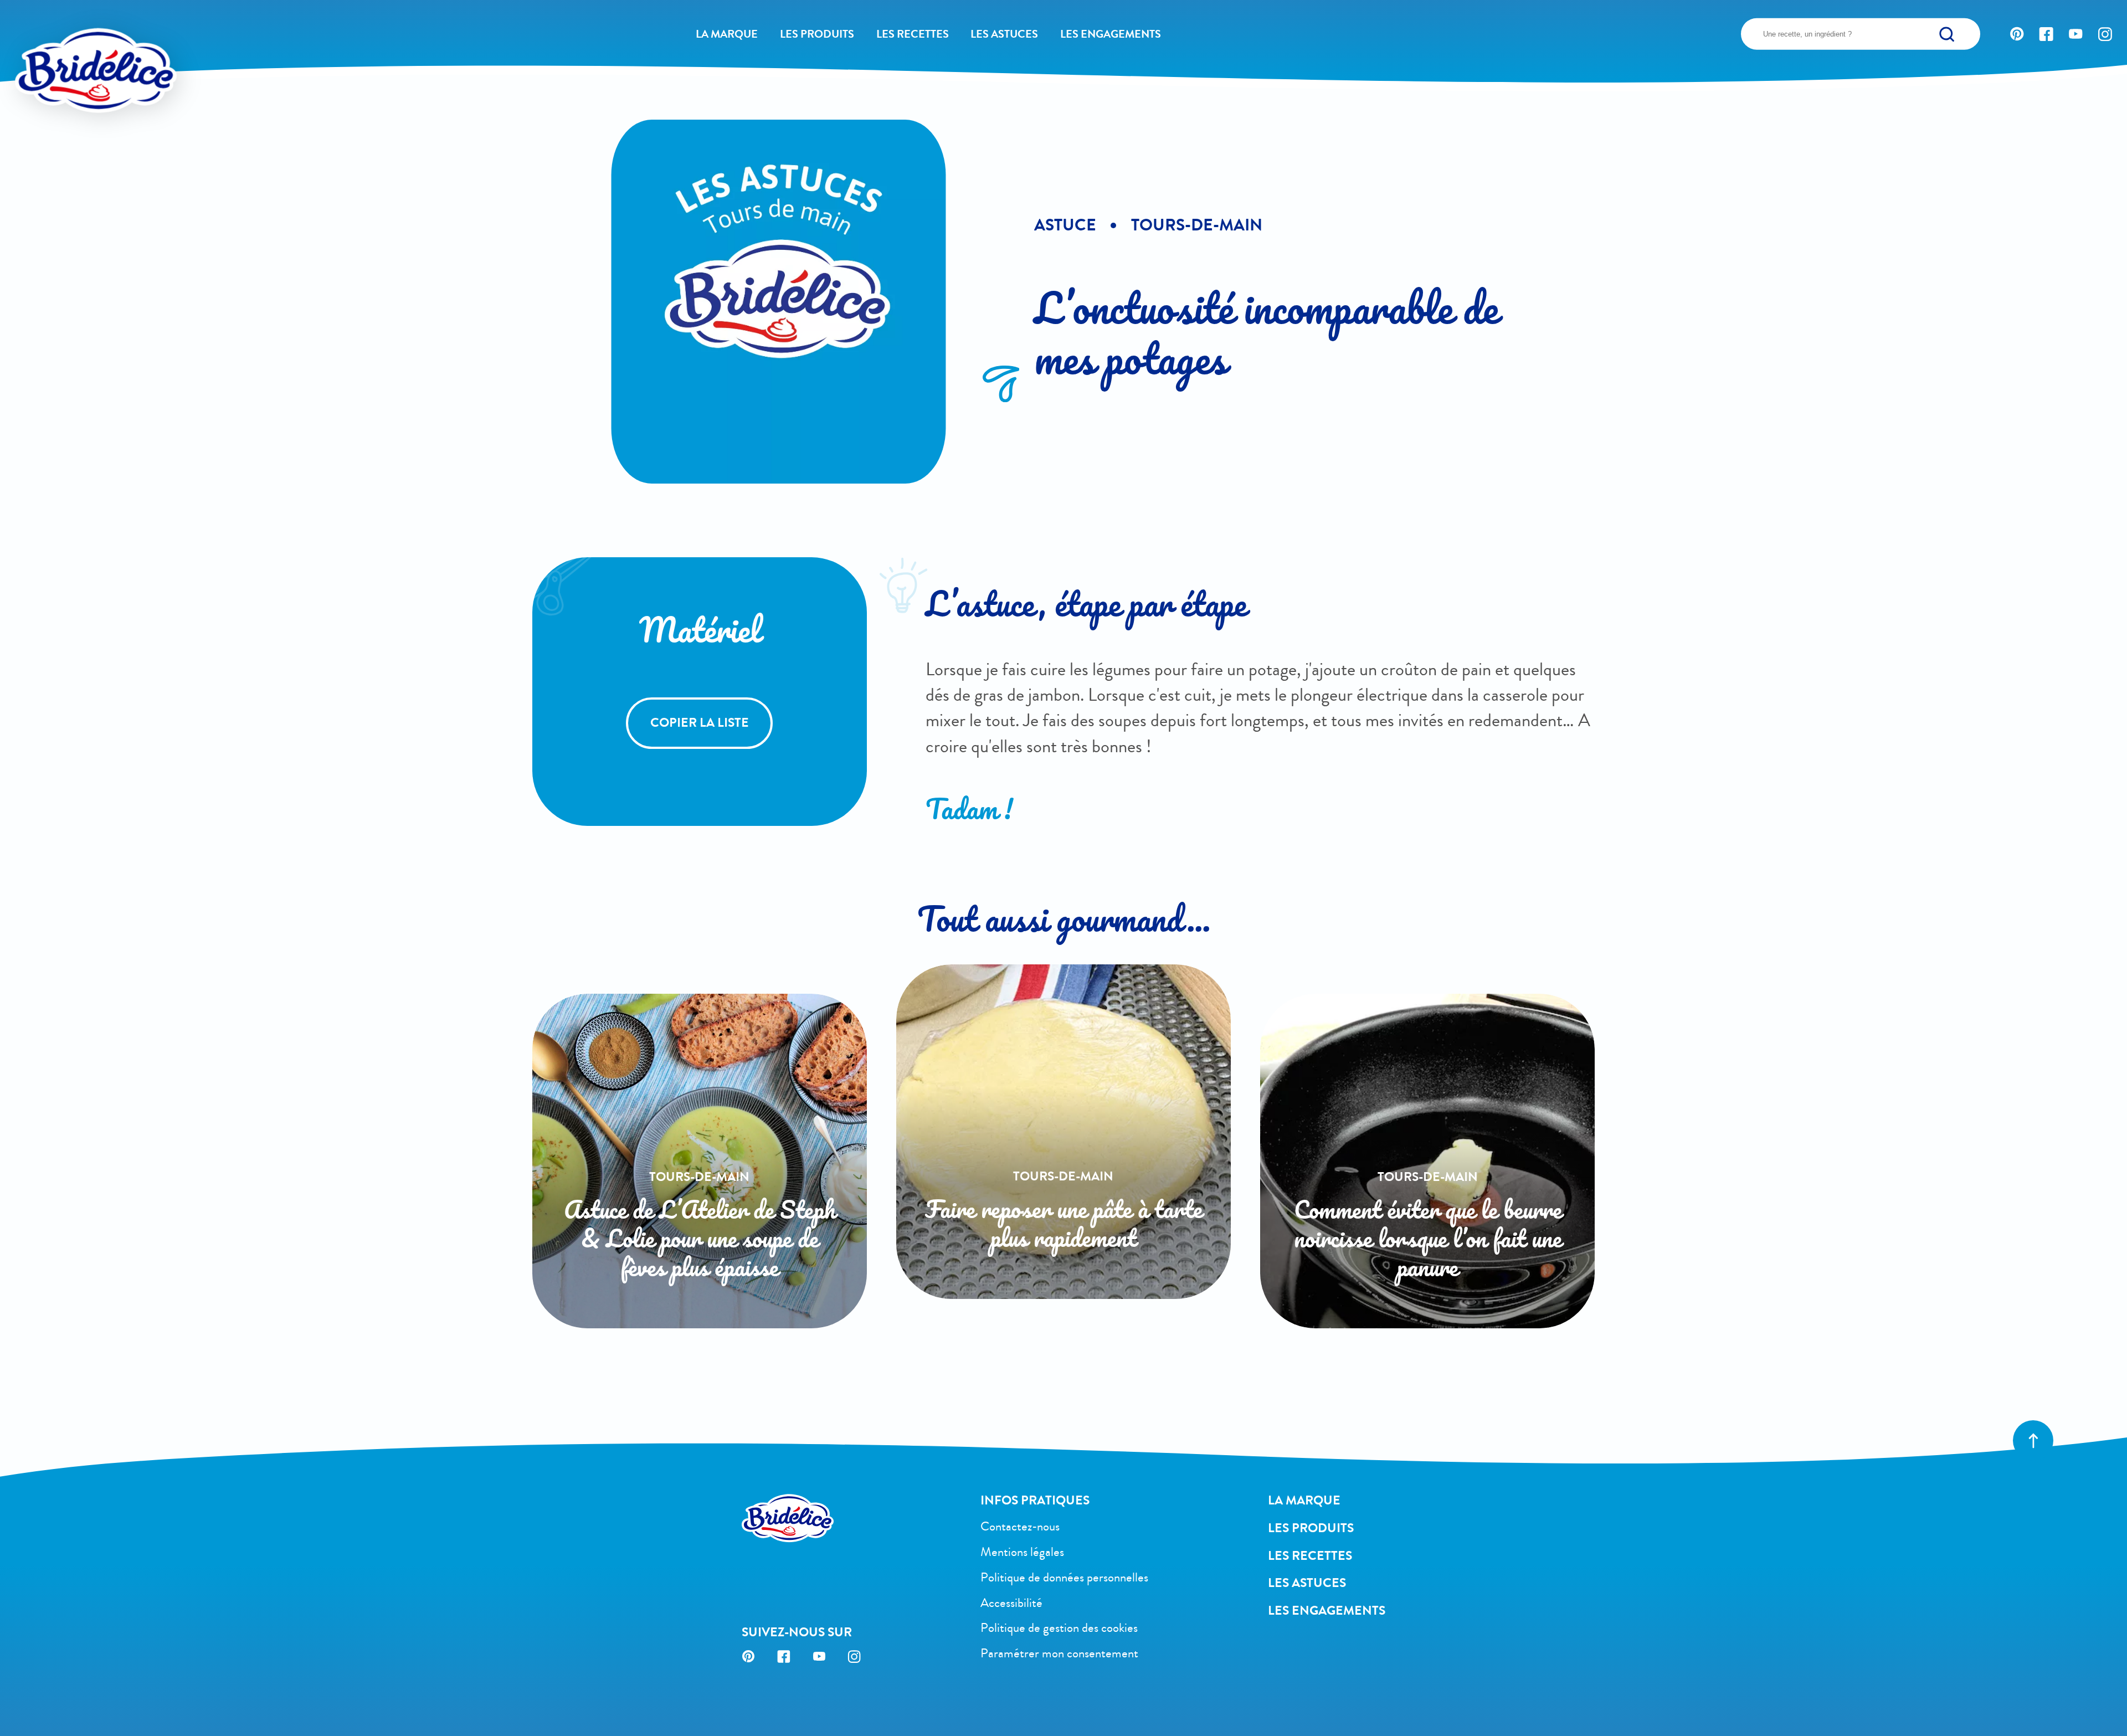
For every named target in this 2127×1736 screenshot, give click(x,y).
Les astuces (1004, 34)
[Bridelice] (66, 42)
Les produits (817, 34)
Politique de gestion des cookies (1059, 1628)
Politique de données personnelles (1064, 1577)
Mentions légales (1022, 1552)
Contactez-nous (1020, 1526)
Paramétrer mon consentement (1059, 1653)
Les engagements (1111, 34)
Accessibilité (1011, 1603)
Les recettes (913, 34)
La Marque (727, 34)
